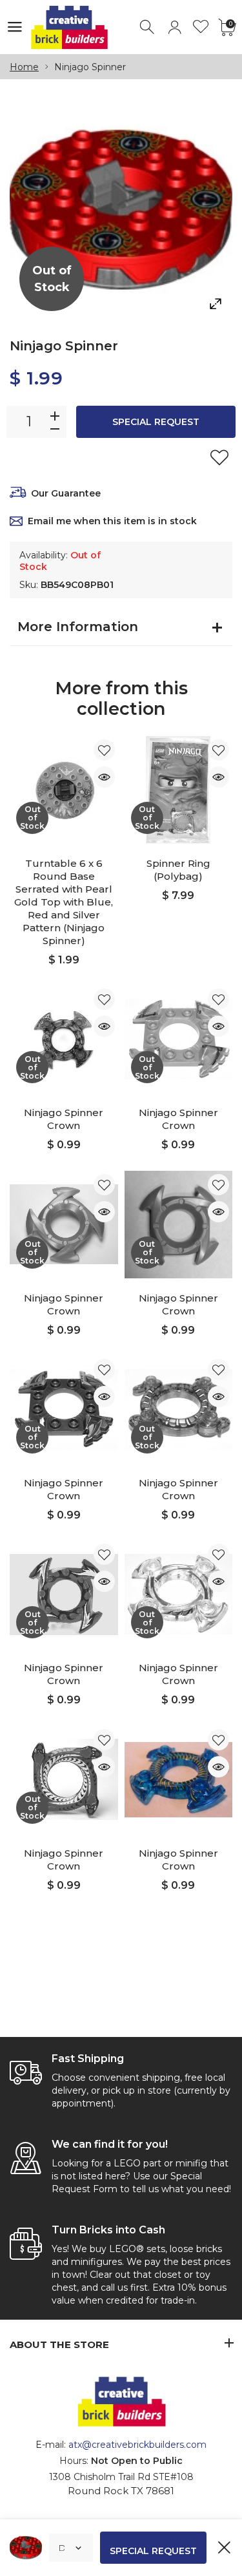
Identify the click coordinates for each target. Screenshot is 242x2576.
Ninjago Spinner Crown (64, 1119)
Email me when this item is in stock (112, 521)
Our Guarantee (66, 493)
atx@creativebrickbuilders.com (137, 2445)
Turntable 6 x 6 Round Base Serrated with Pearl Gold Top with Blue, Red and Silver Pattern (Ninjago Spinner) (64, 902)
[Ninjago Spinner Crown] (178, 1780)
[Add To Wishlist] (219, 457)
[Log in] (175, 27)
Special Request (156, 422)
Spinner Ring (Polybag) (178, 870)
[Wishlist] (201, 27)
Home (24, 67)
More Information (78, 627)
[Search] (148, 27)
